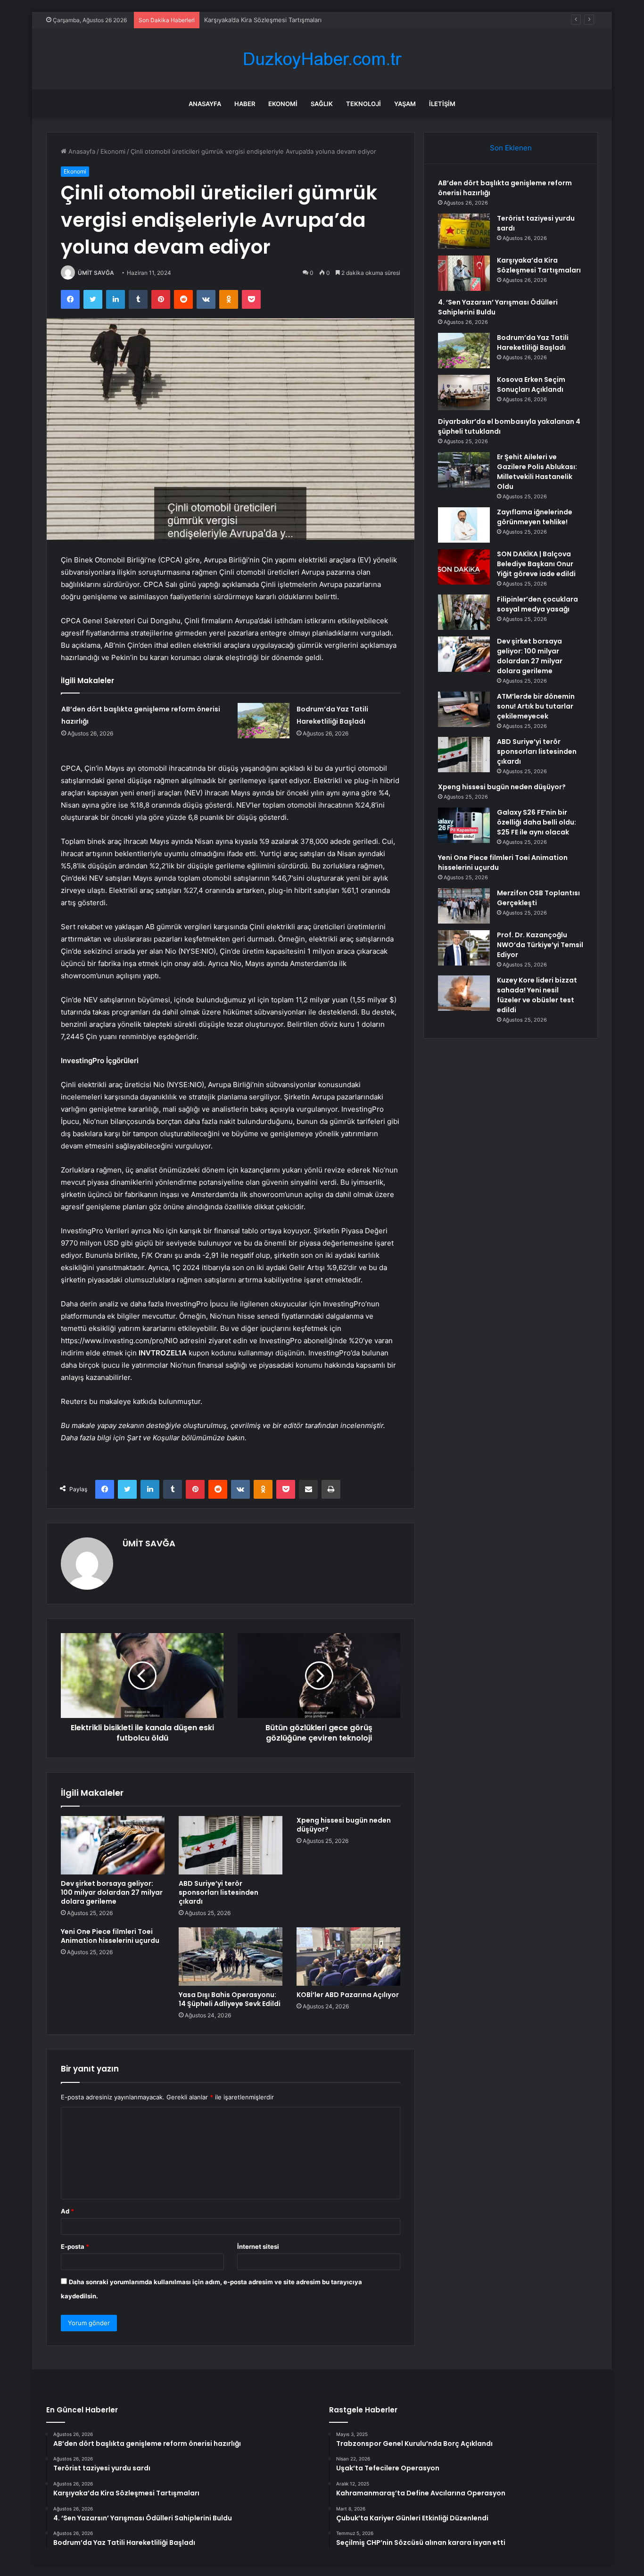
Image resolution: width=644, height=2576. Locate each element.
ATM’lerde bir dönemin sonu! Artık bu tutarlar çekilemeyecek (536, 706)
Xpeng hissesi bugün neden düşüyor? (344, 1825)
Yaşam (405, 104)
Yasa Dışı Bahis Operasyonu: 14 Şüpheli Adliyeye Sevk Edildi (230, 1999)
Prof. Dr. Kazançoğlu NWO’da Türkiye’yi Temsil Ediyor (540, 945)
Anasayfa (205, 104)
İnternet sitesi (258, 2246)
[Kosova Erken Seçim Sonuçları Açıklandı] (464, 392)
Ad (67, 2211)
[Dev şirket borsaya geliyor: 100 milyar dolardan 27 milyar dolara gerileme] (113, 1845)
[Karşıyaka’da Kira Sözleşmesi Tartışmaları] (464, 273)
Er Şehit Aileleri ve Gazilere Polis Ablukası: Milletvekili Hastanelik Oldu (537, 472)
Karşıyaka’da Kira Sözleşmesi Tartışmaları (263, 20)
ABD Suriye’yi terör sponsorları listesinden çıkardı (219, 1892)
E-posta (75, 2246)
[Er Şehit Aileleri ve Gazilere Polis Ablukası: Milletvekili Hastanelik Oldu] (464, 470)
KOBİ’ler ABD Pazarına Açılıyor (348, 1995)
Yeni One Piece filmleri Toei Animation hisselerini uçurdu (110, 1936)
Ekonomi (283, 104)
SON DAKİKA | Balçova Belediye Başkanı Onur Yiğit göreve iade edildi (536, 564)
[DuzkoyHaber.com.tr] (322, 59)
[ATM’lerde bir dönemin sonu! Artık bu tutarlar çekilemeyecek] (464, 709)
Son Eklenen (511, 148)
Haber (245, 104)
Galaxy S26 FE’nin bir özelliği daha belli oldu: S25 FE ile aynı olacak (537, 822)
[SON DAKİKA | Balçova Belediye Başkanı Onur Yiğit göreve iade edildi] (464, 567)
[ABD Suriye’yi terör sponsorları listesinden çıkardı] (231, 1845)
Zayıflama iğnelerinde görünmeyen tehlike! (535, 517)
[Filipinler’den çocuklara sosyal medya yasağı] (464, 612)
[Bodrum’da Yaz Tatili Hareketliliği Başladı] (264, 721)
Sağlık (322, 104)
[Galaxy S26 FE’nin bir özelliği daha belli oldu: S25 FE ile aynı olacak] (464, 825)
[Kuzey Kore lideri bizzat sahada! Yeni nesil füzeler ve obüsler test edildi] (464, 993)
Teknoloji (363, 104)
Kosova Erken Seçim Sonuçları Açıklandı (531, 384)
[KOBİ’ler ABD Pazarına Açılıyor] (348, 1957)
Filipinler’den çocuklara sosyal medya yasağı (537, 604)
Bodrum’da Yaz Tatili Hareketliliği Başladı (533, 343)
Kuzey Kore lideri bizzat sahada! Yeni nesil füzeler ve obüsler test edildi (537, 995)
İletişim (442, 104)
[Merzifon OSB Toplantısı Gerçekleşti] (464, 906)
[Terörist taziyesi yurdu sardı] (464, 231)
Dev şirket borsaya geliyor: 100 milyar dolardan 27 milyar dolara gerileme (112, 1892)
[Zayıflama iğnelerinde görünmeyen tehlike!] (464, 525)
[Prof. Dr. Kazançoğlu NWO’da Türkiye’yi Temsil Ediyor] (464, 948)
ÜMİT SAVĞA (96, 273)
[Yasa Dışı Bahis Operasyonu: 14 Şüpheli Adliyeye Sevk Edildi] (231, 1957)
